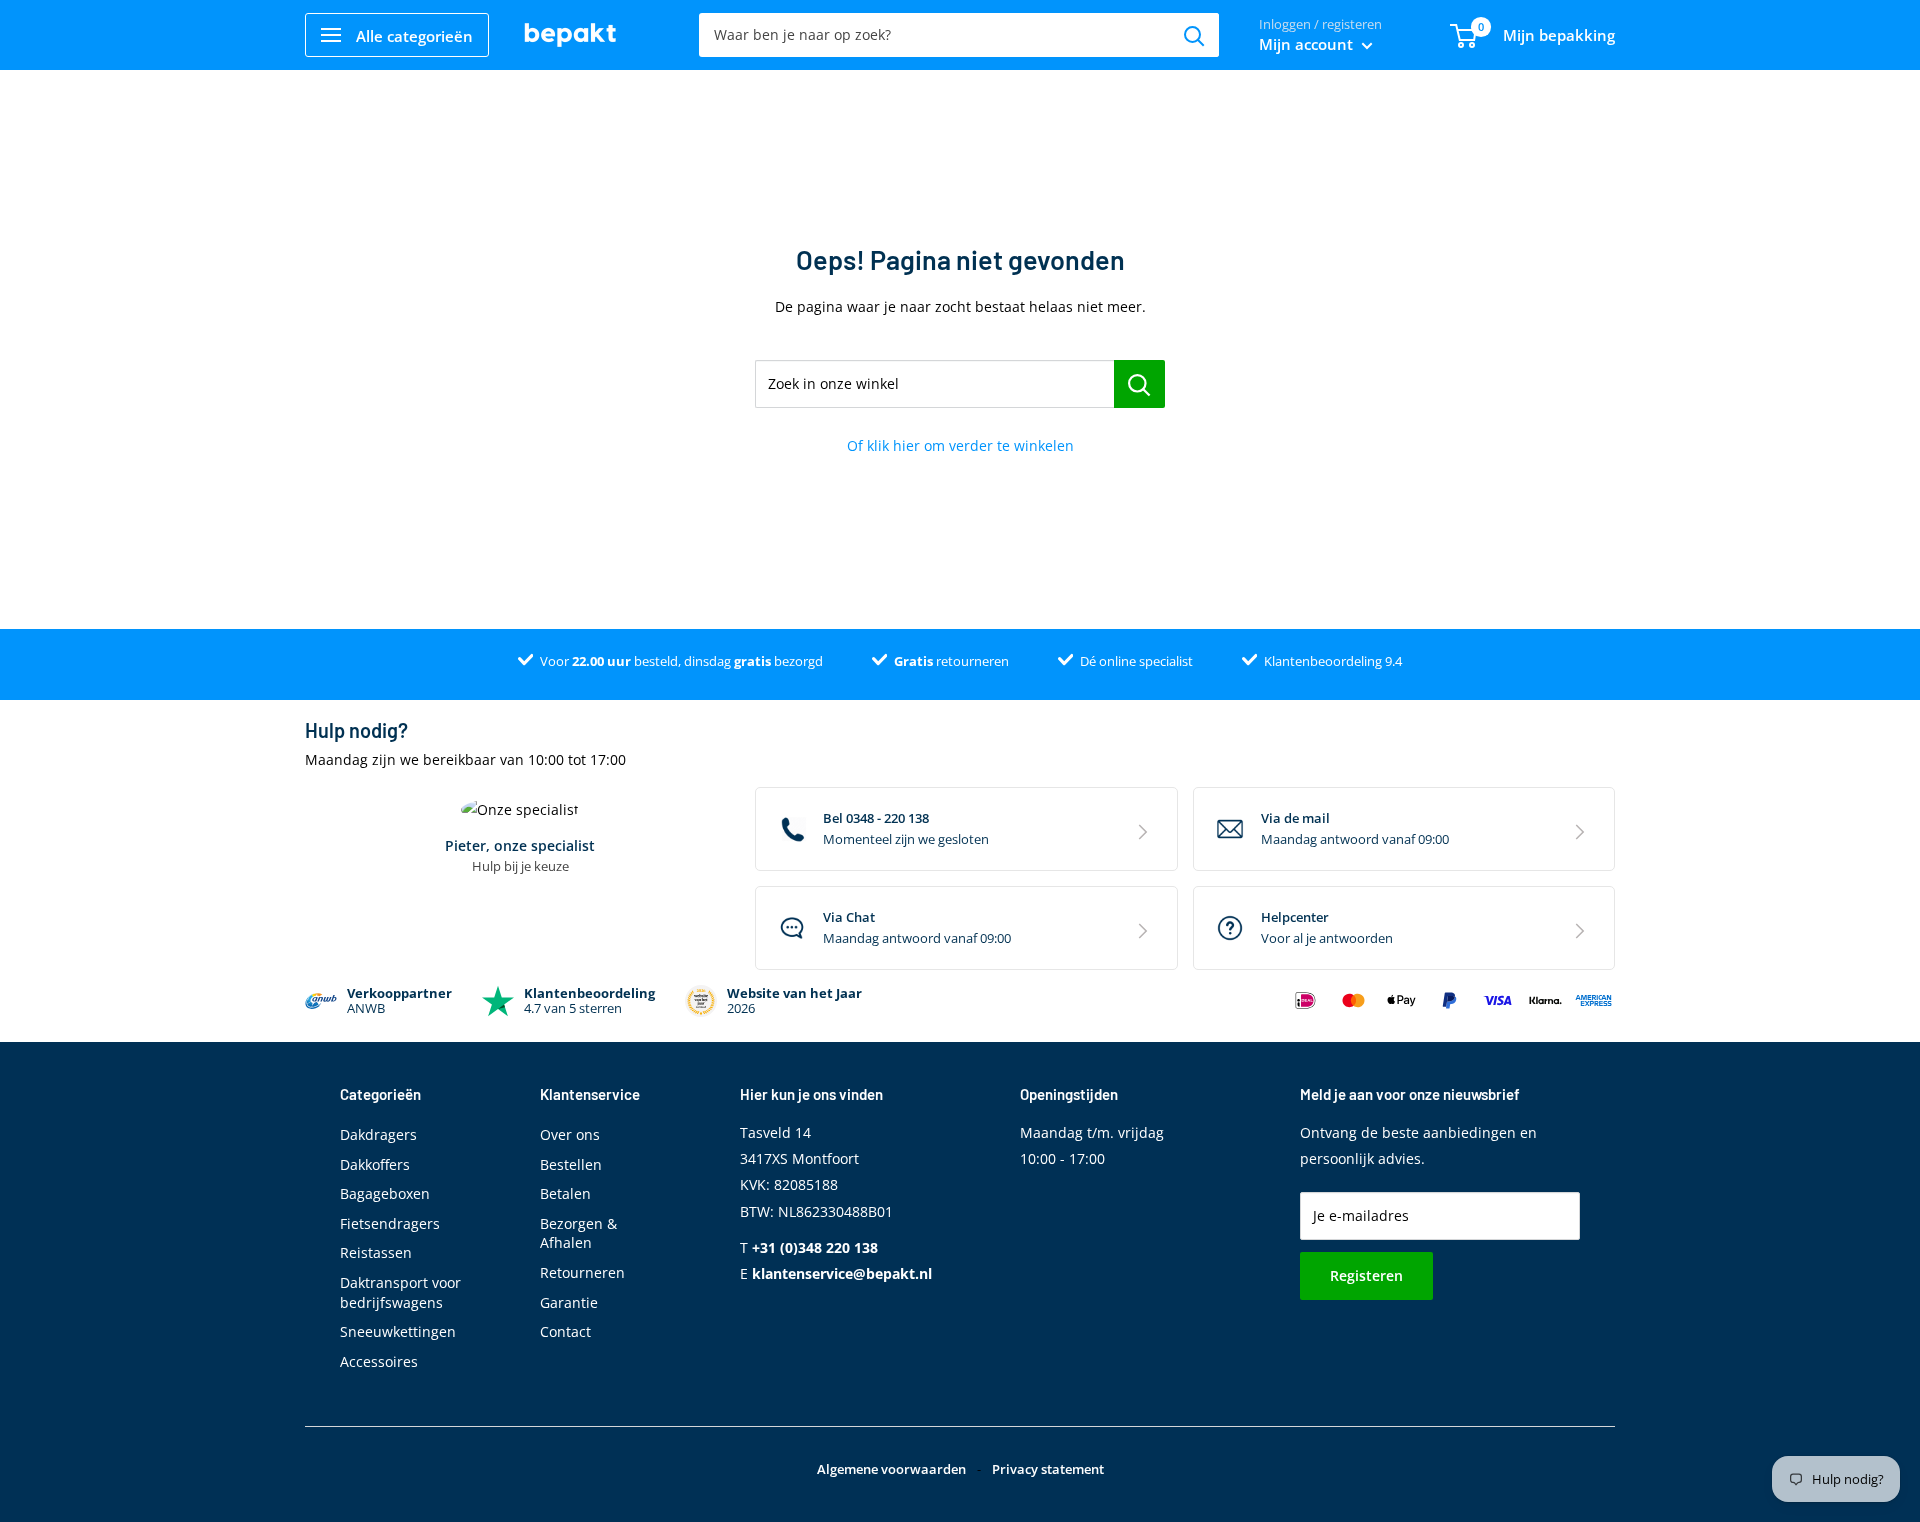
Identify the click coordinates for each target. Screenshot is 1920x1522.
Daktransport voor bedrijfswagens (400, 1292)
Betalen (565, 1193)
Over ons (570, 1134)
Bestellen (571, 1164)
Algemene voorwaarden (891, 1469)
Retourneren (582, 1272)
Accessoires (379, 1361)
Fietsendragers (390, 1223)
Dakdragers (378, 1134)
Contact (565, 1331)
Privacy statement (1048, 1469)
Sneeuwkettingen (398, 1331)
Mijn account (1308, 44)
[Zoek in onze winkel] (1139, 384)
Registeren (1366, 1275)
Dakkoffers (375, 1164)
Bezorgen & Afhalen (578, 1233)
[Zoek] (1194, 35)
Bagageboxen (385, 1193)
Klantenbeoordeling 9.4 (1333, 661)
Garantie (569, 1302)
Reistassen (376, 1252)
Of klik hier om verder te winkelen (960, 445)
